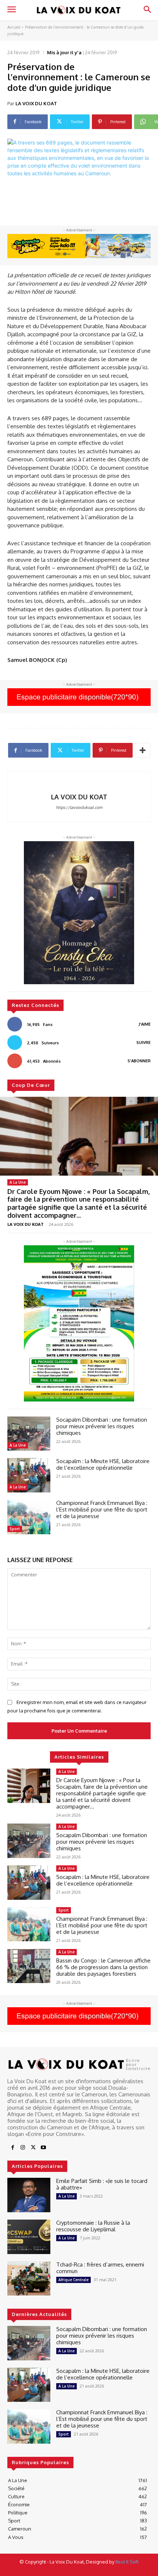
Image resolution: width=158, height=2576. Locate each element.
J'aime (145, 1024)
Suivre (143, 1043)
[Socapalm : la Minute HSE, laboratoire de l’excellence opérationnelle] (29, 1475)
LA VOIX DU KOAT (36, 103)
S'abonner (139, 1061)
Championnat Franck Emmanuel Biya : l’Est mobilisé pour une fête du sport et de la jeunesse (103, 1509)
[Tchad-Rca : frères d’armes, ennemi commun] (29, 2279)
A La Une (18, 1182)
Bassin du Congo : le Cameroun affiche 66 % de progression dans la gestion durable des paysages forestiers (103, 1967)
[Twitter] (33, 2148)
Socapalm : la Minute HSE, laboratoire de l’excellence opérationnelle (103, 1464)
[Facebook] (12, 2148)
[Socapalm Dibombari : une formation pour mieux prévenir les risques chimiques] (29, 1434)
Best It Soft (127, 2562)
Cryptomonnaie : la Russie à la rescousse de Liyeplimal (93, 2226)
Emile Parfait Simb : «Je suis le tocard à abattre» (102, 2184)
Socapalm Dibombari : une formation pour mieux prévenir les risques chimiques (102, 1426)
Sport (15, 1529)
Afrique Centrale (73, 2280)
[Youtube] (43, 2148)
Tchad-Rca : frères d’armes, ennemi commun (100, 2268)
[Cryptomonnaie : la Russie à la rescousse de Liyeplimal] (29, 2237)
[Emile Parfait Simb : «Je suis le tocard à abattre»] (29, 2195)
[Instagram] (23, 2148)
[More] (143, 750)
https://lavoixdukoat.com (79, 807)
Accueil (14, 27)
